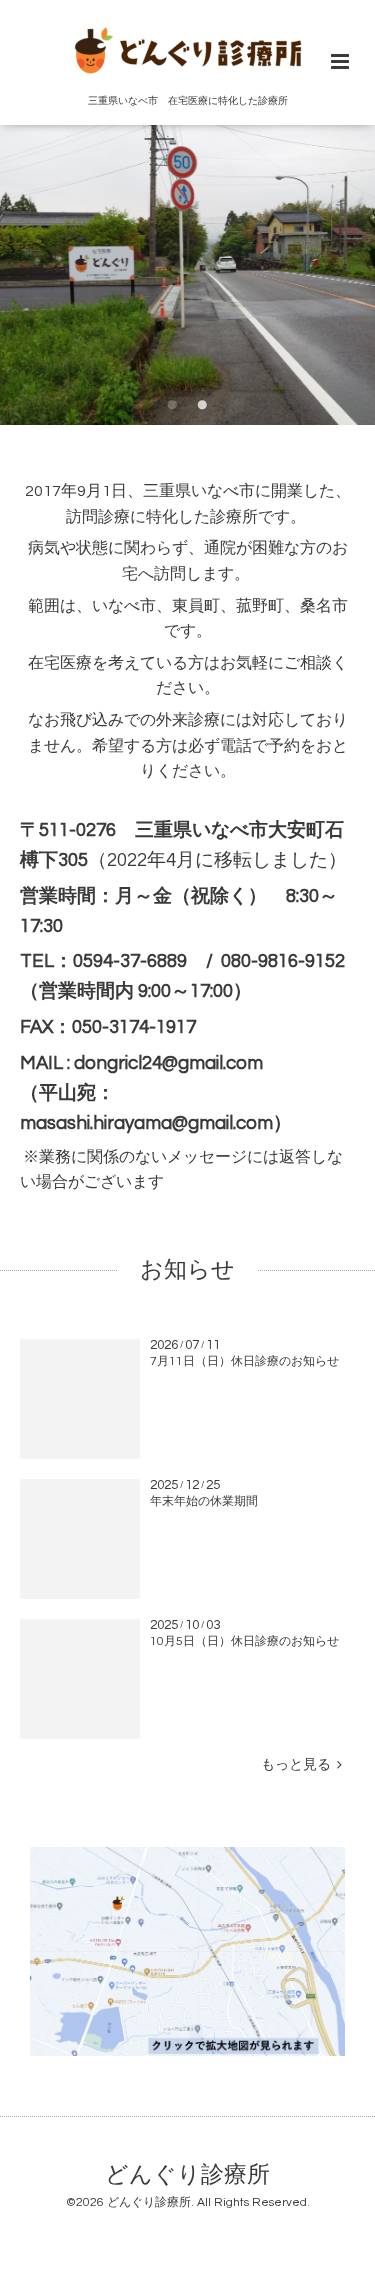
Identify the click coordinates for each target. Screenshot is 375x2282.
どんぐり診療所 (187, 2174)
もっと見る (299, 1765)
